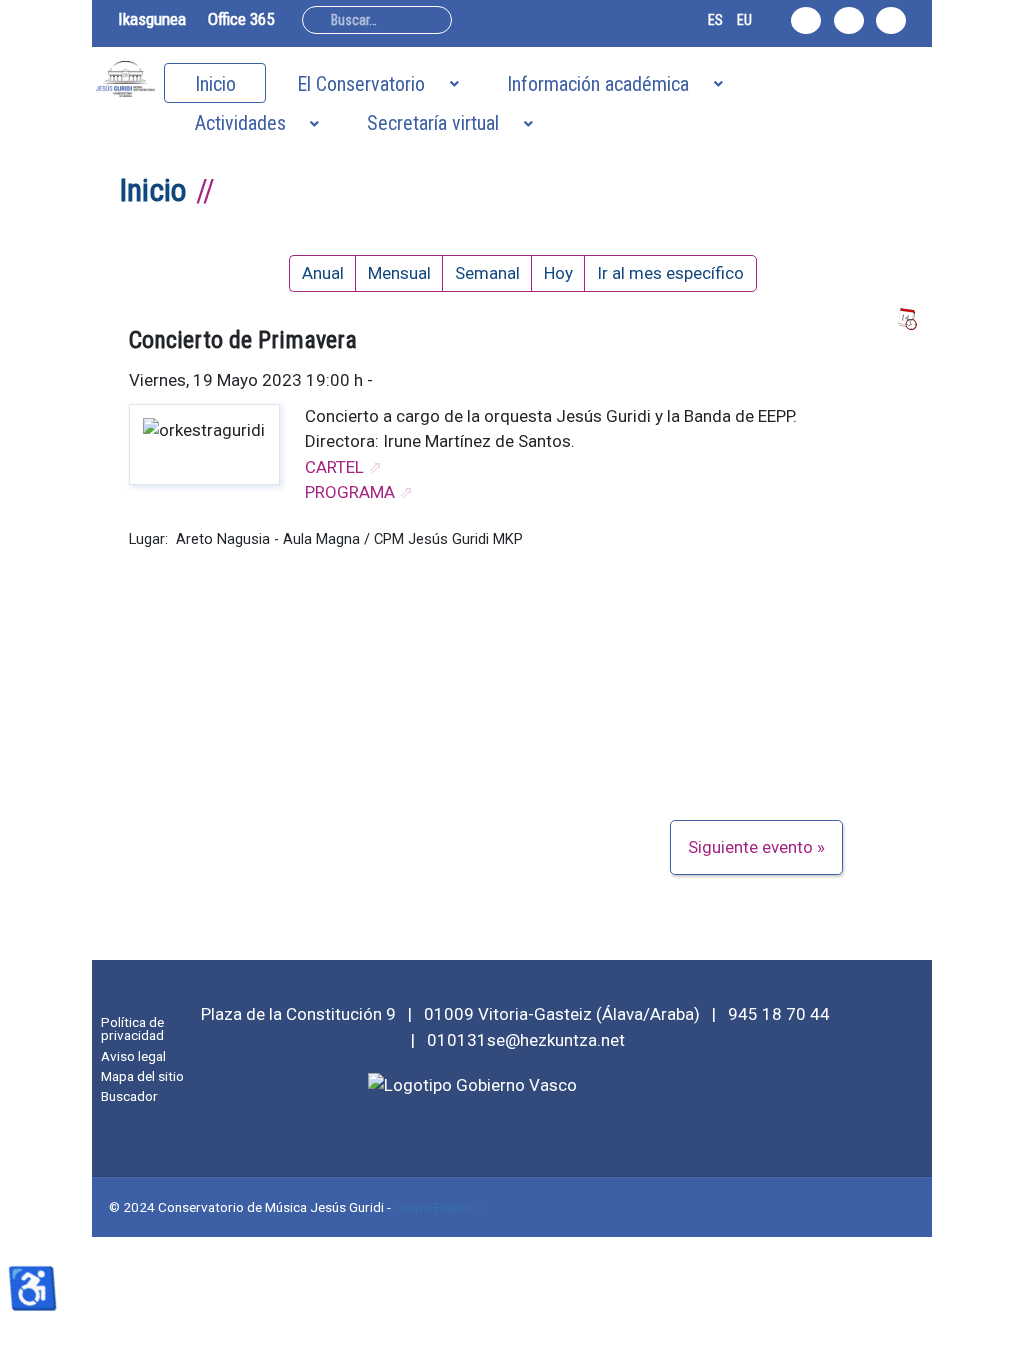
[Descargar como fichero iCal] (907, 320)
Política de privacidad (132, 1029)
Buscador (129, 1096)
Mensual (399, 273)
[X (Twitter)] (849, 20)
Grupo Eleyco (433, 1207)
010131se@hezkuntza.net (526, 1040)
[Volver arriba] (997, 1339)
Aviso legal (133, 1056)
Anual (323, 273)
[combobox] (377, 20)
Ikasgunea (152, 19)
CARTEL (334, 467)
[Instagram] (806, 20)
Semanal (487, 273)
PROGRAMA (350, 492)
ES (715, 20)
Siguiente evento (750, 847)
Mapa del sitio (142, 1076)
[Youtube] (891, 20)
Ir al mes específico (670, 273)
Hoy (558, 273)
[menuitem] (215, 83)
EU (744, 20)
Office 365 (241, 19)
